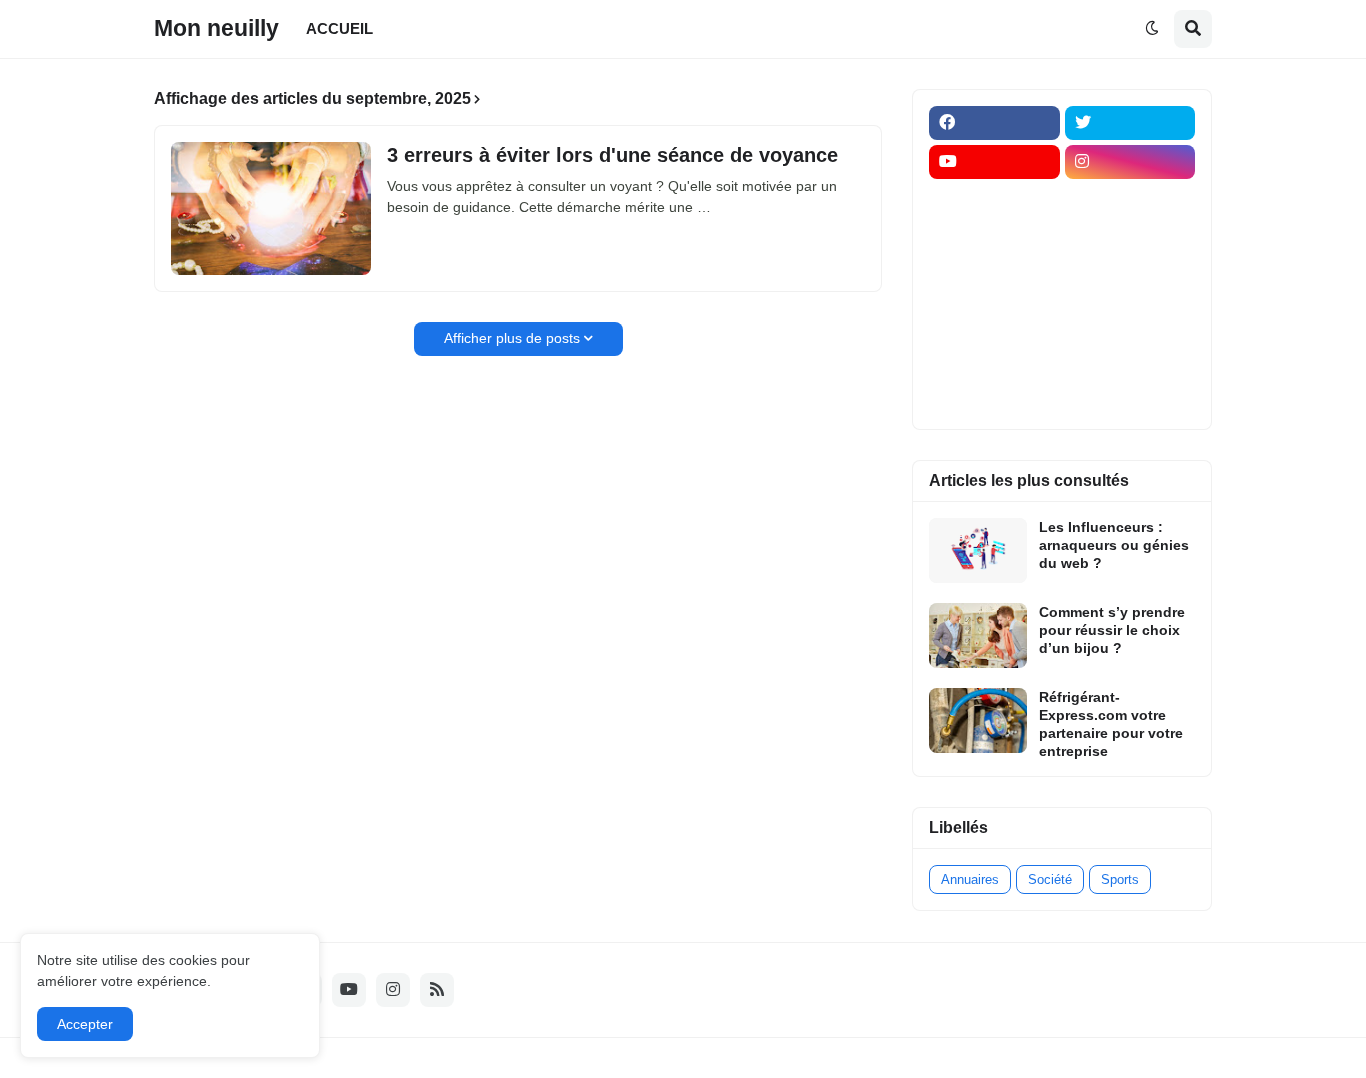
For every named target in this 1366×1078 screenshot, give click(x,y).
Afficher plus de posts (512, 338)
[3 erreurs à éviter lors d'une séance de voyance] (271, 208)
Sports (1120, 879)
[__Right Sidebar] (1130, 201)
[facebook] (994, 123)
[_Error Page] (1130, 279)
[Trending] (1130, 318)
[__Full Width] (994, 201)
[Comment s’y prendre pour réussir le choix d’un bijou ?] (978, 635)
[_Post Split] (1130, 240)
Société (1050, 879)
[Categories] (994, 357)
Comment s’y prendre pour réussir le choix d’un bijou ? (1112, 630)
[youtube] (994, 162)
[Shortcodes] (994, 396)
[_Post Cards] (994, 240)
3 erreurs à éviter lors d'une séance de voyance (612, 155)
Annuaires (970, 879)
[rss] (437, 990)
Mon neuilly (216, 28)
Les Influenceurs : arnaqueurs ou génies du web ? (1114, 545)
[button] (1152, 29)
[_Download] (994, 279)
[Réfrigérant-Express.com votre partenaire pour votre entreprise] (978, 720)
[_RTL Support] (994, 318)
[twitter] (1130, 123)
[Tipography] (1130, 357)
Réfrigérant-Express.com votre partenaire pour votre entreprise (1111, 724)
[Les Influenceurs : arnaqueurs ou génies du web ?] (978, 550)
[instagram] (1130, 162)
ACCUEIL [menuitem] (339, 28)
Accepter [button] (85, 1024)
